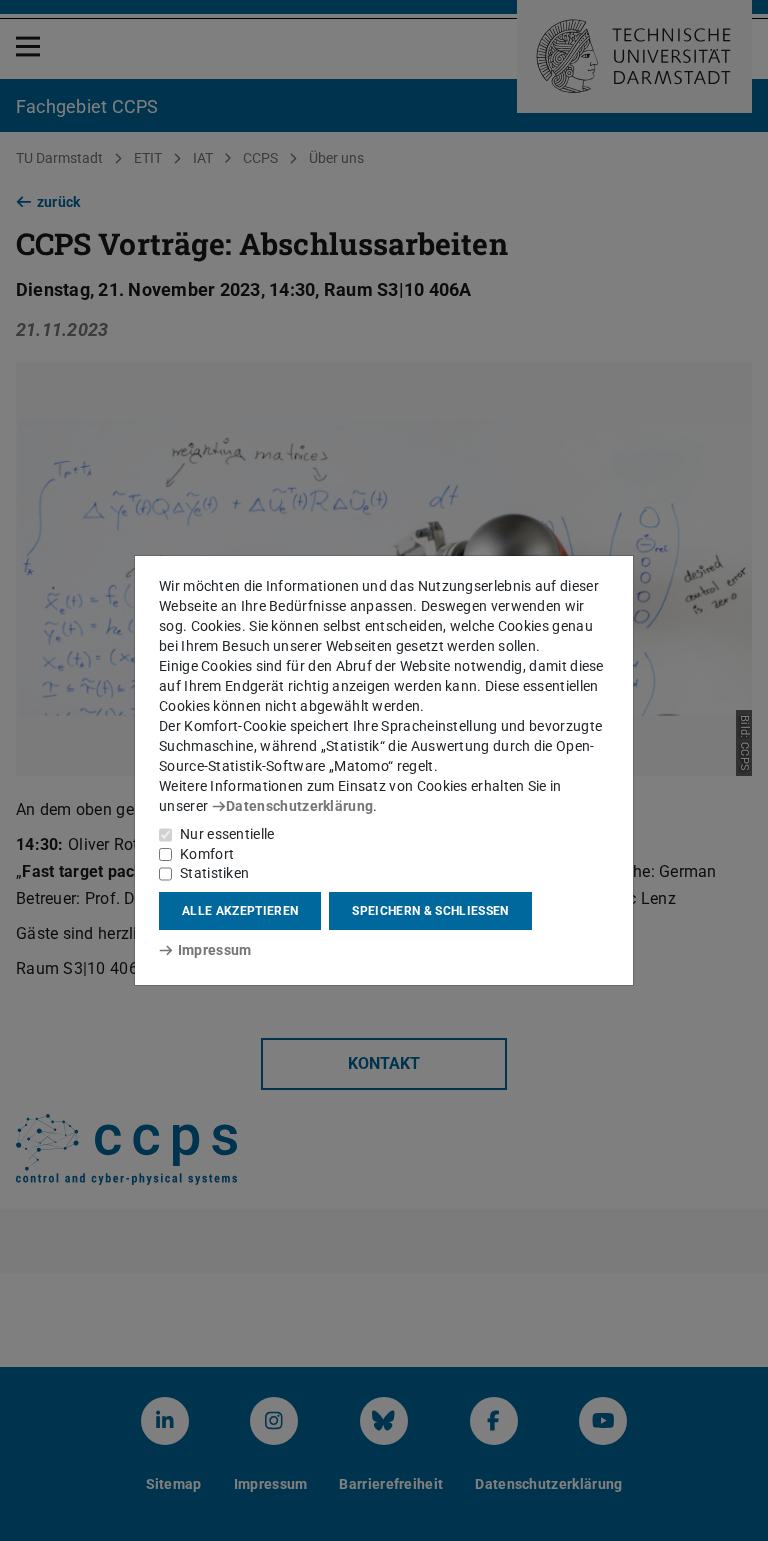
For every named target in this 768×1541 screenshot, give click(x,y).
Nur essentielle (227, 834)
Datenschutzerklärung (299, 806)
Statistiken (214, 873)
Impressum (214, 950)
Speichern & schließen (430, 911)
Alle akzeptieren (240, 911)
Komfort (207, 854)
